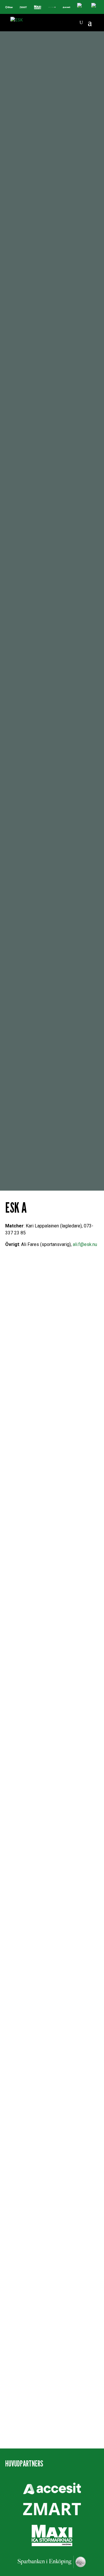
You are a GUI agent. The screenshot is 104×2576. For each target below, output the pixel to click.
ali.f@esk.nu (85, 1244)
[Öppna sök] (81, 23)
